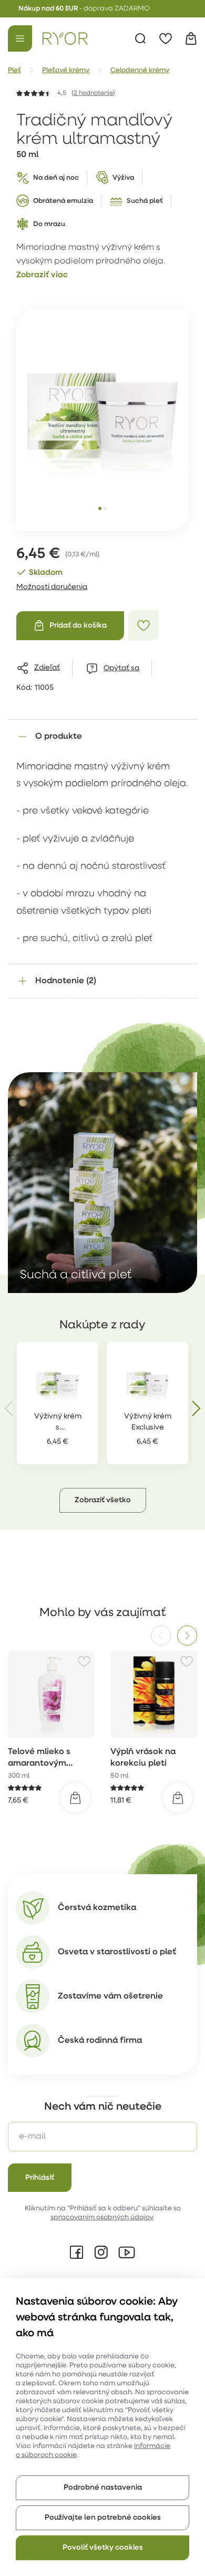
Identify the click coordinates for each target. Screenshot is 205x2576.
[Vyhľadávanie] (140, 38)
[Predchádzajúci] (161, 1635)
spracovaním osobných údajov (102, 2217)
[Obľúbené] (166, 38)
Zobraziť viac (42, 275)
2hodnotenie (93, 93)
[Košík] (191, 38)
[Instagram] (101, 2252)
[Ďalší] (187, 1635)
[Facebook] (77, 2252)
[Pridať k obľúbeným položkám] (143, 625)
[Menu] (20, 38)
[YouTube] (127, 2252)
